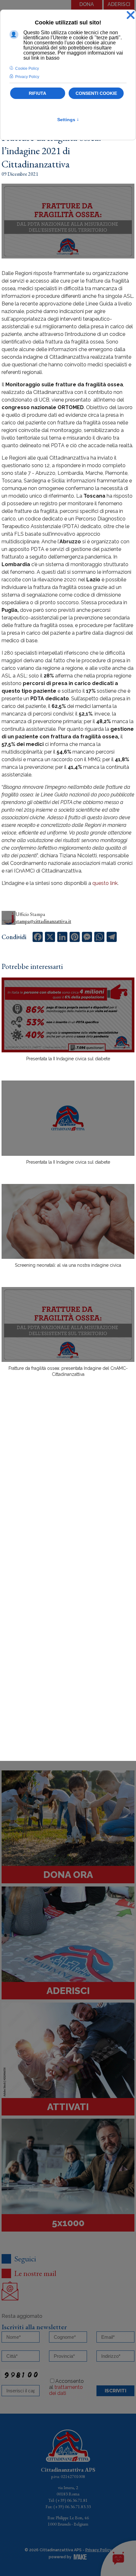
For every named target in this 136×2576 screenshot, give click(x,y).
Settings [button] (68, 120)
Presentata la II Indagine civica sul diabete (68, 1059)
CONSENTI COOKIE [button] (96, 93)
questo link (105, 883)
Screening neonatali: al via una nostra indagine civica (68, 1265)
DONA (87, 4)
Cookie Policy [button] (27, 69)
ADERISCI (119, 4)
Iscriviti (115, 2391)
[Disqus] (68, 1493)
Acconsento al (66, 2387)
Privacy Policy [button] (27, 77)
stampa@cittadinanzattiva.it (43, 921)
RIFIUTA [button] (37, 93)
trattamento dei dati (66, 2390)
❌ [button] (131, 15)
